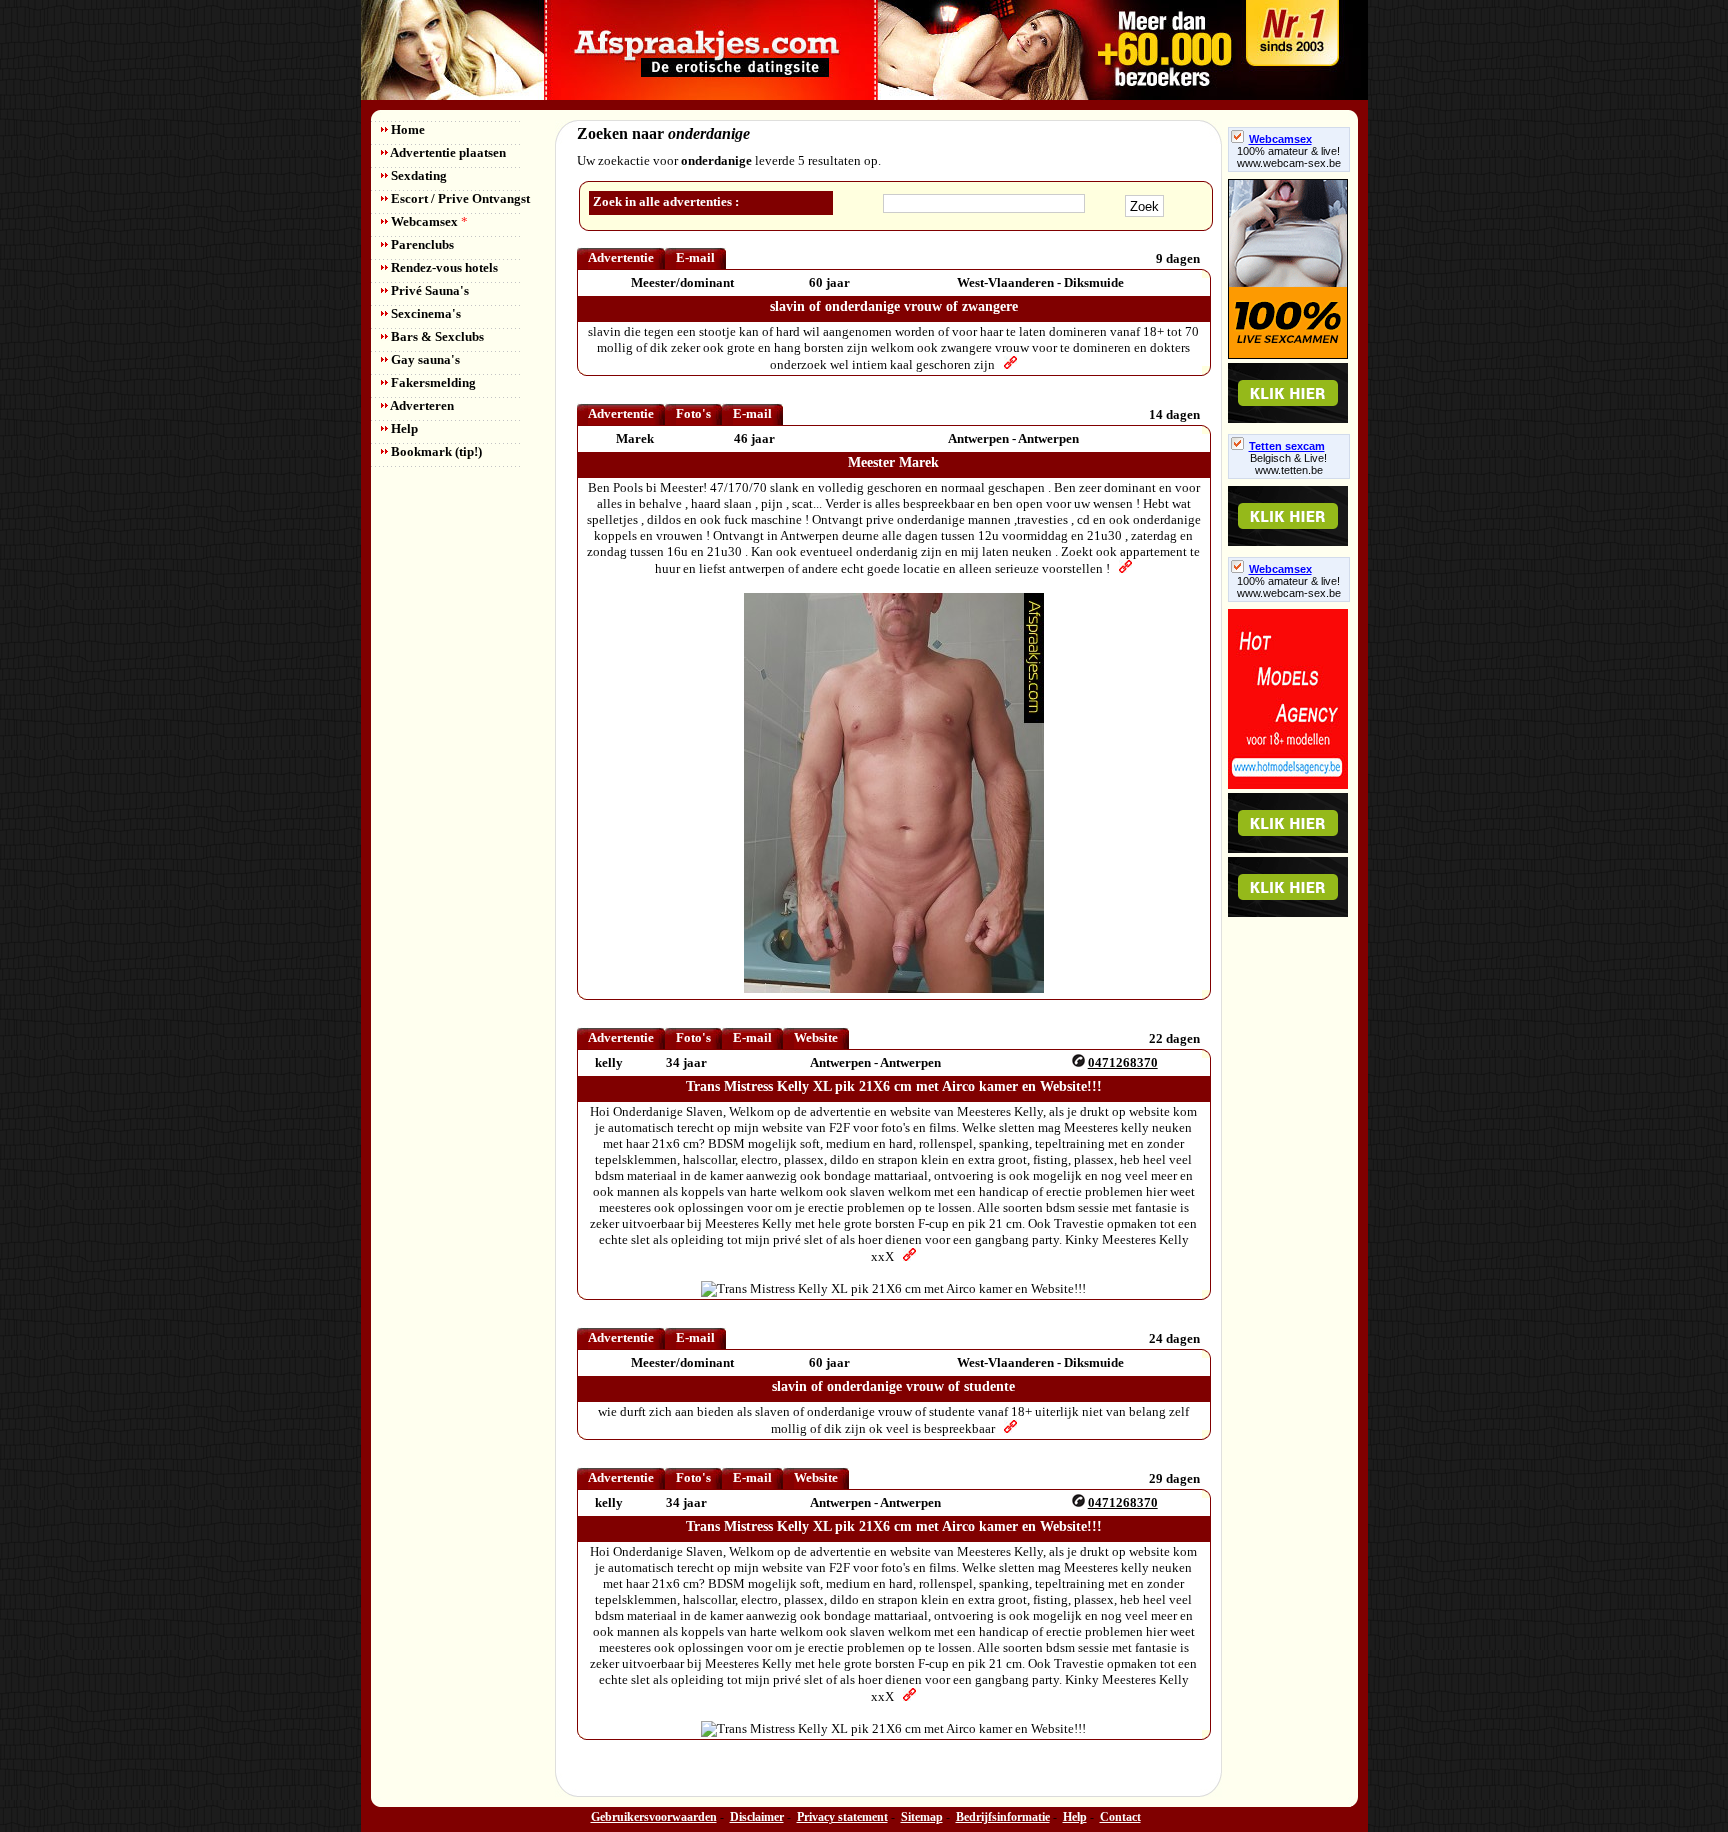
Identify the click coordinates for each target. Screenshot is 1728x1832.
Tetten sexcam (1287, 446)
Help (403, 428)
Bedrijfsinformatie (1003, 1817)
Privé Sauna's (428, 290)
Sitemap (922, 1817)
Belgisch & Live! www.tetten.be (1288, 464)
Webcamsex (428, 221)
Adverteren (421, 405)
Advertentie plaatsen (447, 152)
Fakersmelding (432, 382)
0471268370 (1123, 1062)
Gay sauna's (424, 359)
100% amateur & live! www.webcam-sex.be (1289, 157)
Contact (1120, 1817)
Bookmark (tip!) (435, 451)
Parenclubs (421, 244)
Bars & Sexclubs (436, 336)
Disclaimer (757, 1817)
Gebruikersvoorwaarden (654, 1817)
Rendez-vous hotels (443, 267)
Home (406, 129)
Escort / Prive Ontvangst (459, 198)
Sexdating (417, 175)
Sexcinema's (424, 313)
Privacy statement (842, 1817)
